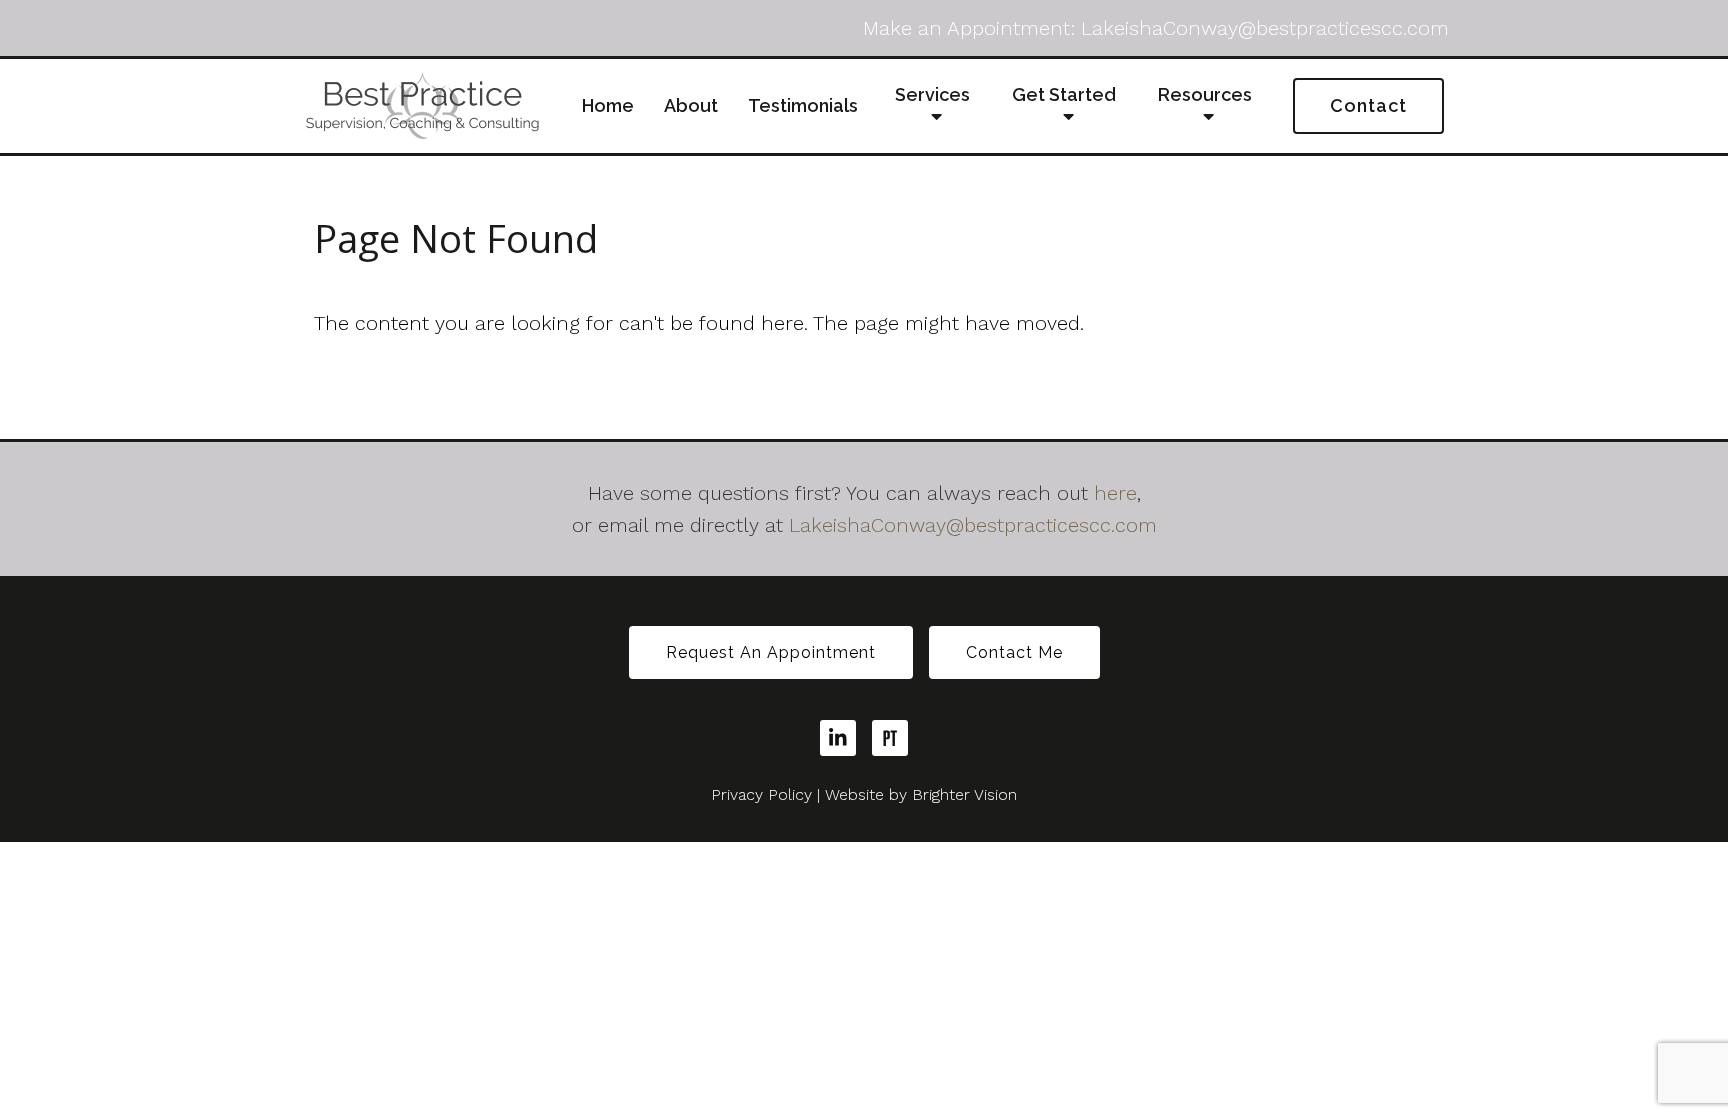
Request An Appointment (771, 652)
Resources (1205, 94)
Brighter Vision (964, 794)
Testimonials (803, 105)
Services (932, 94)
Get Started (1064, 94)
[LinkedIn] (838, 738)
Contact (1368, 105)
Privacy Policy (761, 794)
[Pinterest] (890, 738)
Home (608, 105)
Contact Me (1014, 652)
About (691, 105)
